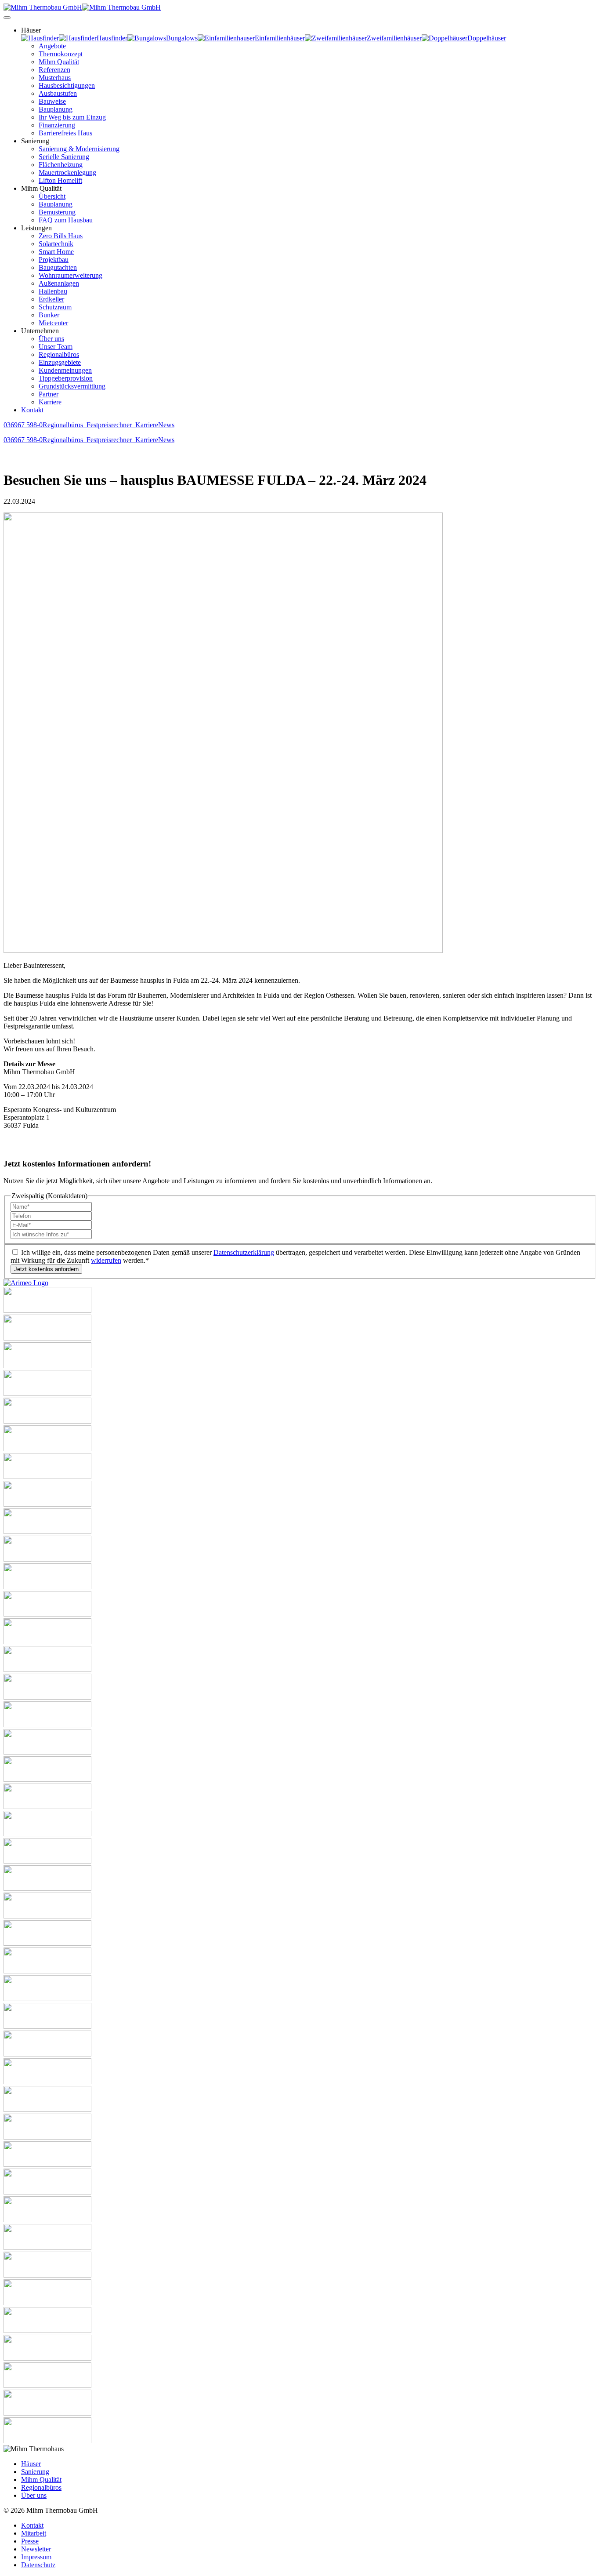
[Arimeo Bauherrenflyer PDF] (26, 1283)
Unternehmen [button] (40, 331)
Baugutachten (58, 267)
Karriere (50, 402)
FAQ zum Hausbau (66, 220)
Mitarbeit (34, 2533)
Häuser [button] (31, 30)
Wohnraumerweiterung (70, 275)
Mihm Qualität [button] (41, 188)
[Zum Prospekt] (47, 1807)
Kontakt (32, 410)
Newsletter (36, 2549)
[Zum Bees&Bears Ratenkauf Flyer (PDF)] (47, 2441)
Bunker (49, 315)
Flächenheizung (61, 165)
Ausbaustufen (58, 93)
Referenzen (54, 70)
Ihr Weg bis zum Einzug (72, 117)
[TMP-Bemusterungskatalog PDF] (47, 2082)
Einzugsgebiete (60, 362)
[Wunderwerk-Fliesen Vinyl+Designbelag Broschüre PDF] (47, 2385)
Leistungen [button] (36, 228)
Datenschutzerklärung (244, 1252)
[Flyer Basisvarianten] (47, 2192)
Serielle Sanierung (64, 157)
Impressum (36, 2557)
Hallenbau (53, 291)
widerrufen (106, 1260)
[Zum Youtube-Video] (47, 1779)
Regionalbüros (59, 354)
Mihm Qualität (59, 62)
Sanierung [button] (35, 141)
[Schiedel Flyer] (47, 1999)
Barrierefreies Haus (65, 133)
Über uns (51, 339)
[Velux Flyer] (47, 2137)
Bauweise (52, 101)
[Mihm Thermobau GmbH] (82, 7)
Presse (30, 2541)
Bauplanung (56, 109)
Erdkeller (51, 299)
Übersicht (52, 196)
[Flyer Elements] (47, 1504)
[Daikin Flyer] (47, 1477)
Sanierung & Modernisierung (79, 149)
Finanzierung (57, 125)
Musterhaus (55, 78)
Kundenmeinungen (65, 370)
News (166, 425)
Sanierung (35, 2472)
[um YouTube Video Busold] (47, 1366)
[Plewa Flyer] (47, 1971)
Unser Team (56, 347)
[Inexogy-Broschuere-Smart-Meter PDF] (47, 2331)
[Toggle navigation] (7, 18)
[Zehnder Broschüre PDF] (47, 2275)
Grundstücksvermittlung (72, 386)
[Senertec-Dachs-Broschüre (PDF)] (47, 2026)
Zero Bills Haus (61, 236)
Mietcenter (53, 323)
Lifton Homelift (60, 180)
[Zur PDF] (47, 1834)
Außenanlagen (59, 283)
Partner (49, 394)
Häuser (31, 2464)
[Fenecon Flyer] (47, 1531)
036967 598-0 (23, 425)
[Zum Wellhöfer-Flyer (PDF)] (47, 2220)
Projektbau (54, 260)
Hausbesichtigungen (67, 85)
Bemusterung (57, 212)
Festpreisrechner (111, 425)
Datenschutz (38, 2565)
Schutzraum (55, 307)
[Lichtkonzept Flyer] (47, 1752)
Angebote (52, 46)
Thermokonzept (61, 54)
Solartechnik (56, 244)
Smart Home (56, 252)
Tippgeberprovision (66, 378)
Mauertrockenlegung (67, 173)
